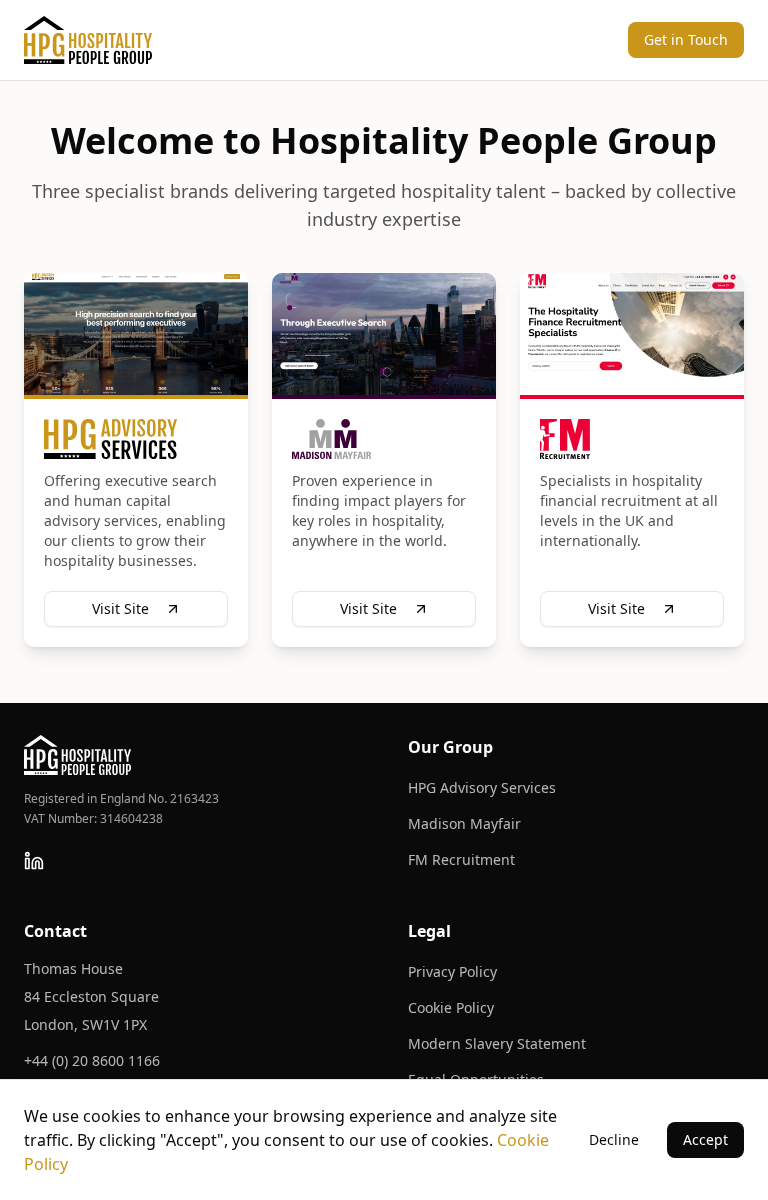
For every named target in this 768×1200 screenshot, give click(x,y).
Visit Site (120, 608)
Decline (614, 1139)
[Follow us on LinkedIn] (34, 861)
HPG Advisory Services (482, 787)
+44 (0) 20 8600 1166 (92, 1060)
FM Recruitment (461, 859)
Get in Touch (686, 39)
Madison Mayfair (464, 823)
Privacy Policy (452, 971)
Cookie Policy (451, 1007)
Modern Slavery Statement (497, 1043)
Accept (705, 1139)
